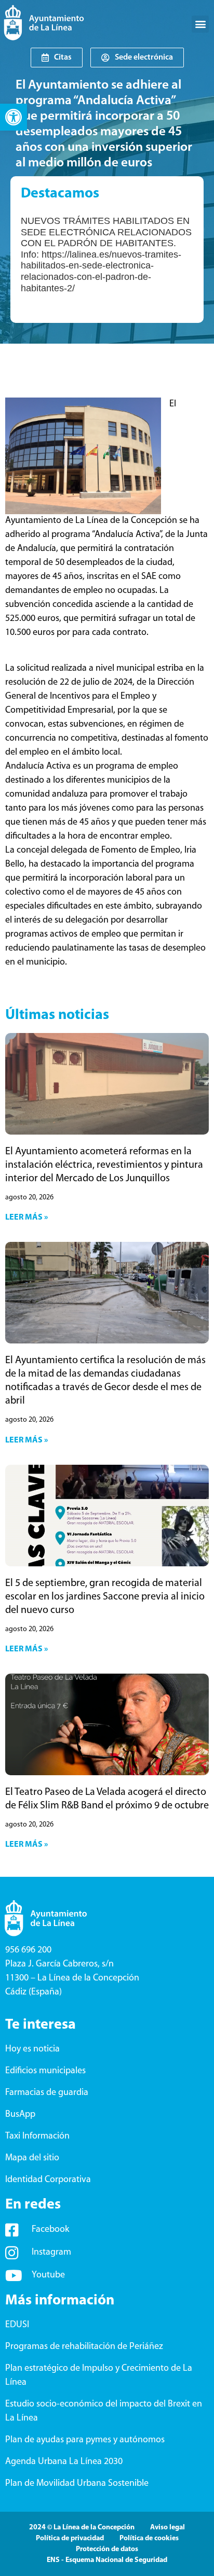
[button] (14, 117)
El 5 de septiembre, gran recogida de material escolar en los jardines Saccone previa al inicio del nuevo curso (105, 1597)
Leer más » (26, 1218)
